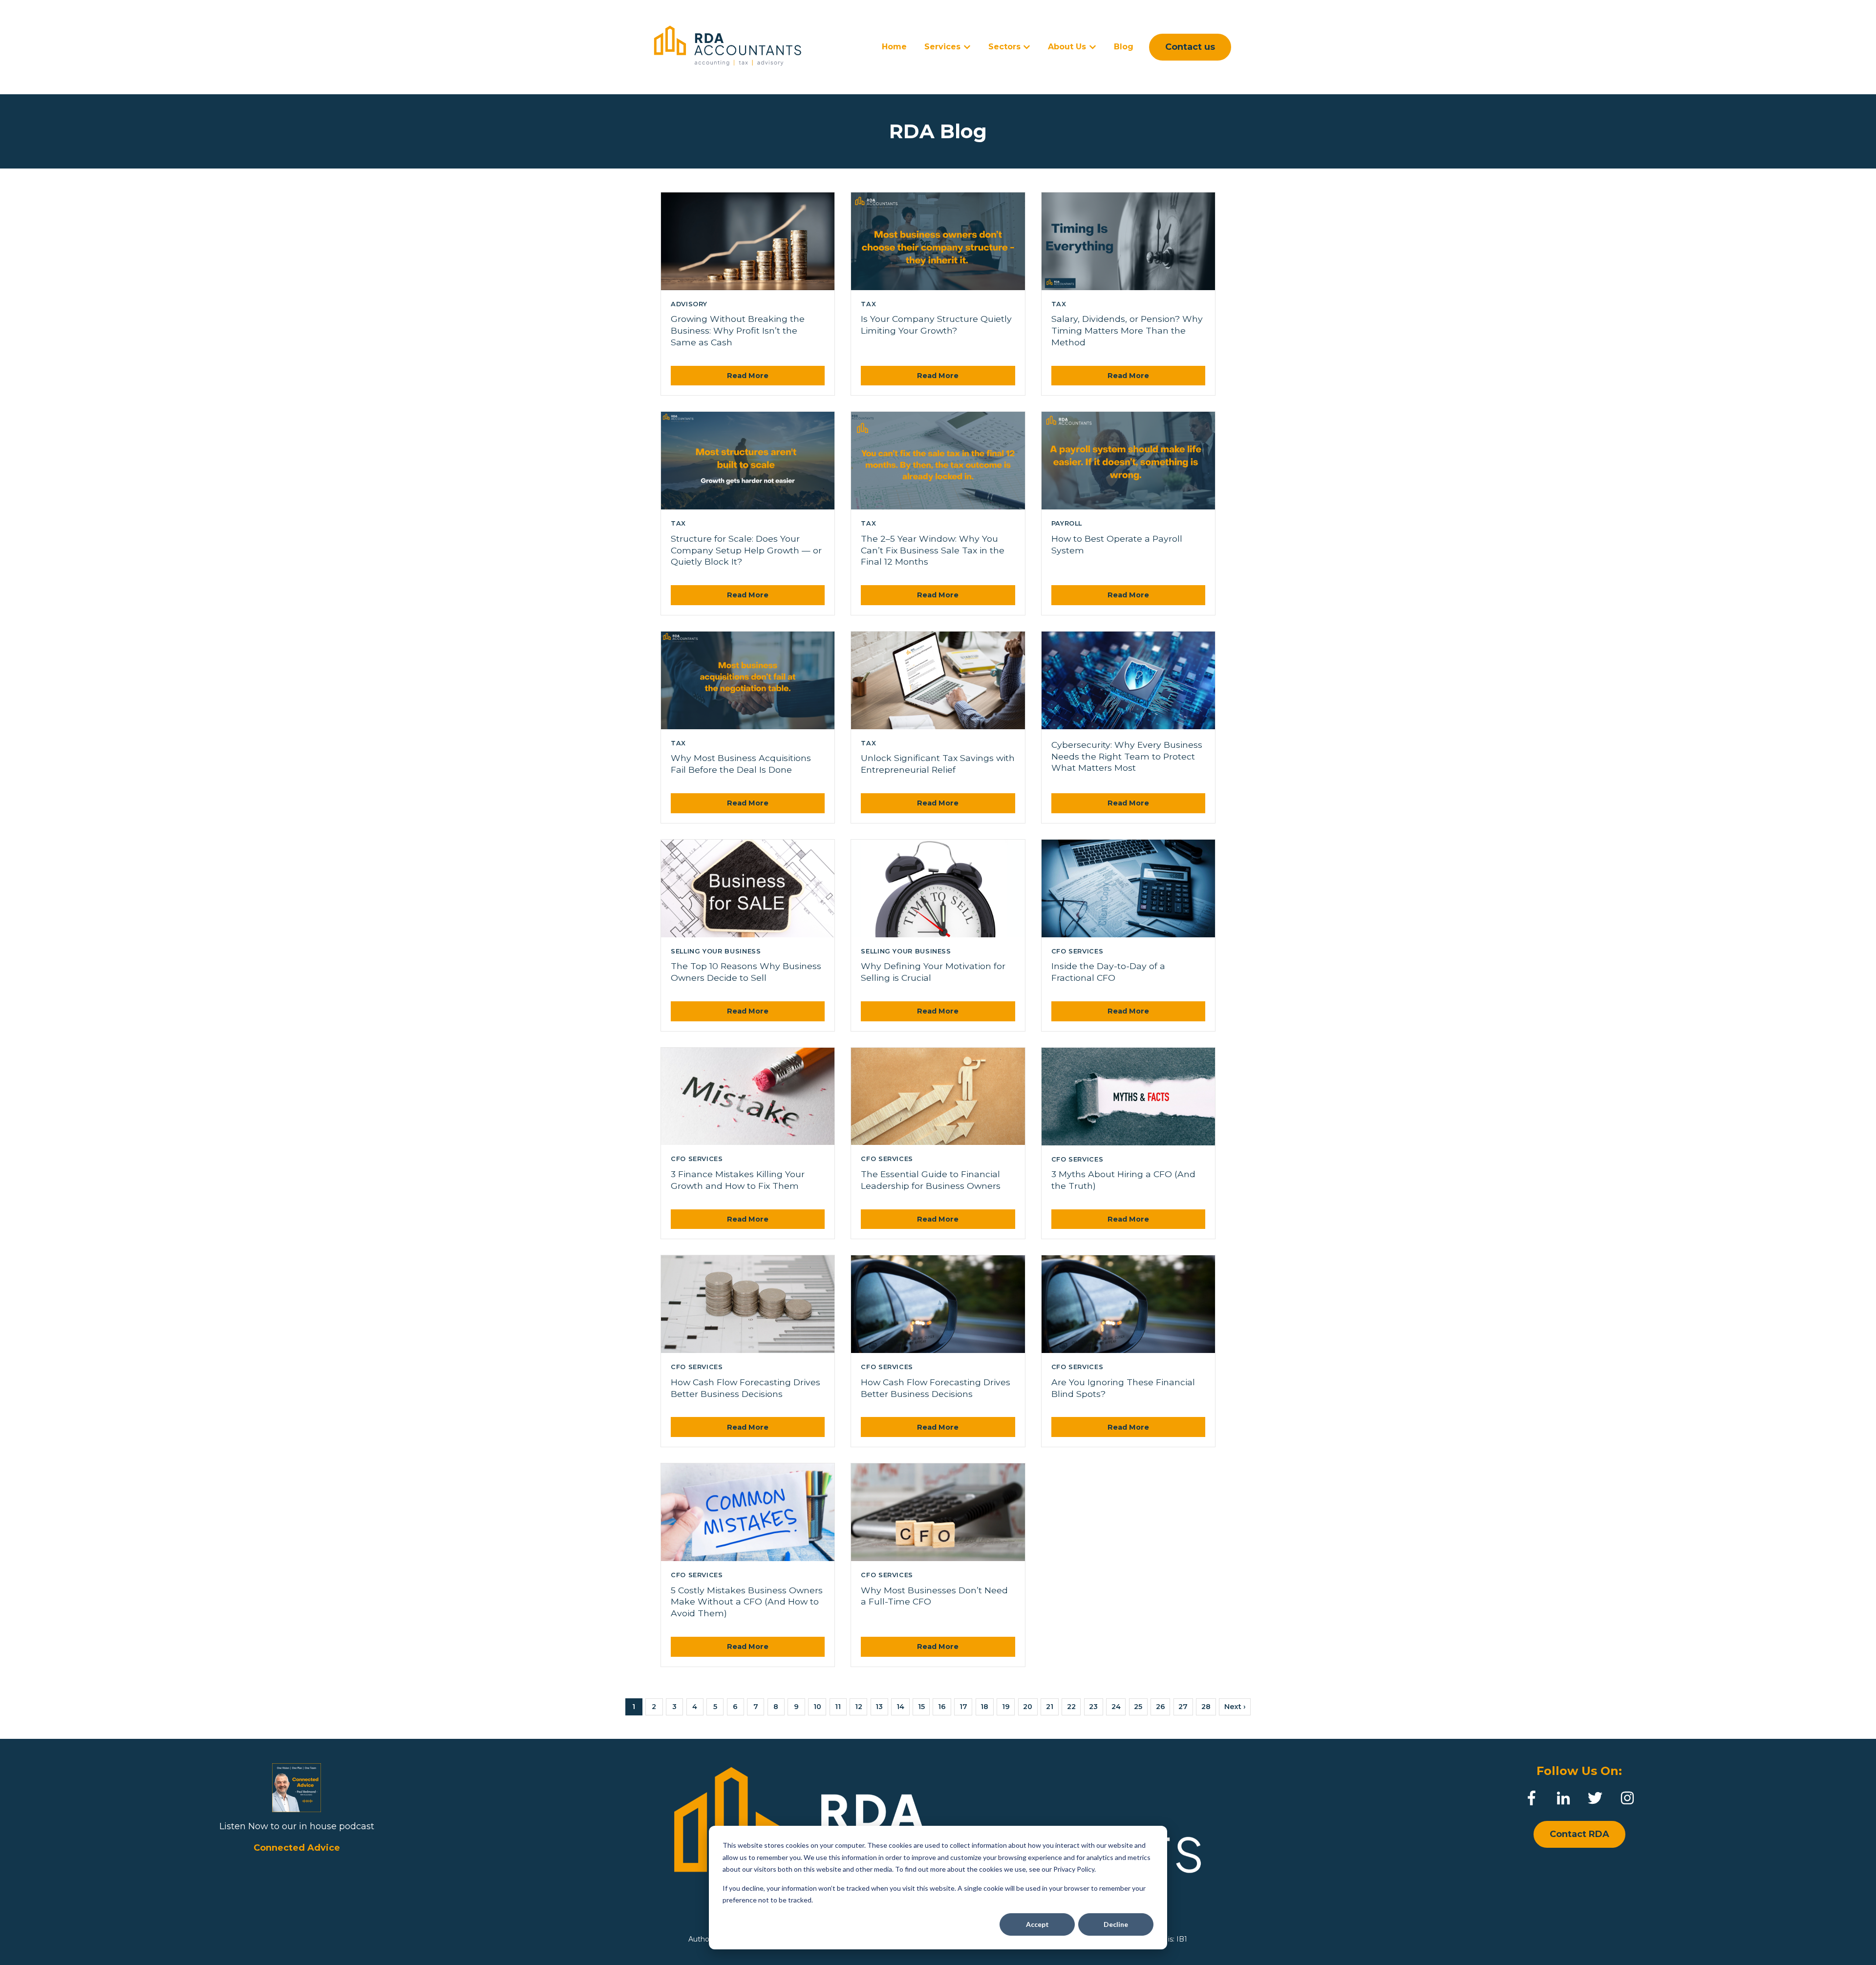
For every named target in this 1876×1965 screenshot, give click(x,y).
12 (859, 1707)
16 (942, 1707)
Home (894, 47)
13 (879, 1707)
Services (942, 47)
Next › (1235, 1707)
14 (900, 1707)
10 (817, 1707)
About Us (1067, 47)
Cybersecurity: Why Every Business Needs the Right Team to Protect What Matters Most (1127, 756)
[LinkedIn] (1563, 1798)
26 (1161, 1707)
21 (1050, 1707)
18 (984, 1707)
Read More (748, 376)
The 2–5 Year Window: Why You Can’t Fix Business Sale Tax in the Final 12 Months (933, 550)
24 (1116, 1707)
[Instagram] (1627, 1798)
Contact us (1190, 47)
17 (963, 1707)
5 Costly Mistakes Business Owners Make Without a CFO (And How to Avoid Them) (747, 1602)
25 (1138, 1707)
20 (1028, 1707)
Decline (1116, 1924)
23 (1093, 1707)
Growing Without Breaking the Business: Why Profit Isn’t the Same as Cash (738, 330)
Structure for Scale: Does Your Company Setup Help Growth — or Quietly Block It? (746, 550)
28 (1206, 1707)
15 (921, 1707)
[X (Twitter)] (1595, 1798)
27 (1183, 1707)
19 (1006, 1707)
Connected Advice (297, 1848)
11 (838, 1707)
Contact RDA (1579, 1834)
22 (1071, 1707)
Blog (1124, 47)
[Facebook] (1532, 1798)
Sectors (1004, 47)
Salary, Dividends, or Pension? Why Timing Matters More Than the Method (1127, 330)
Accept (1037, 1924)
